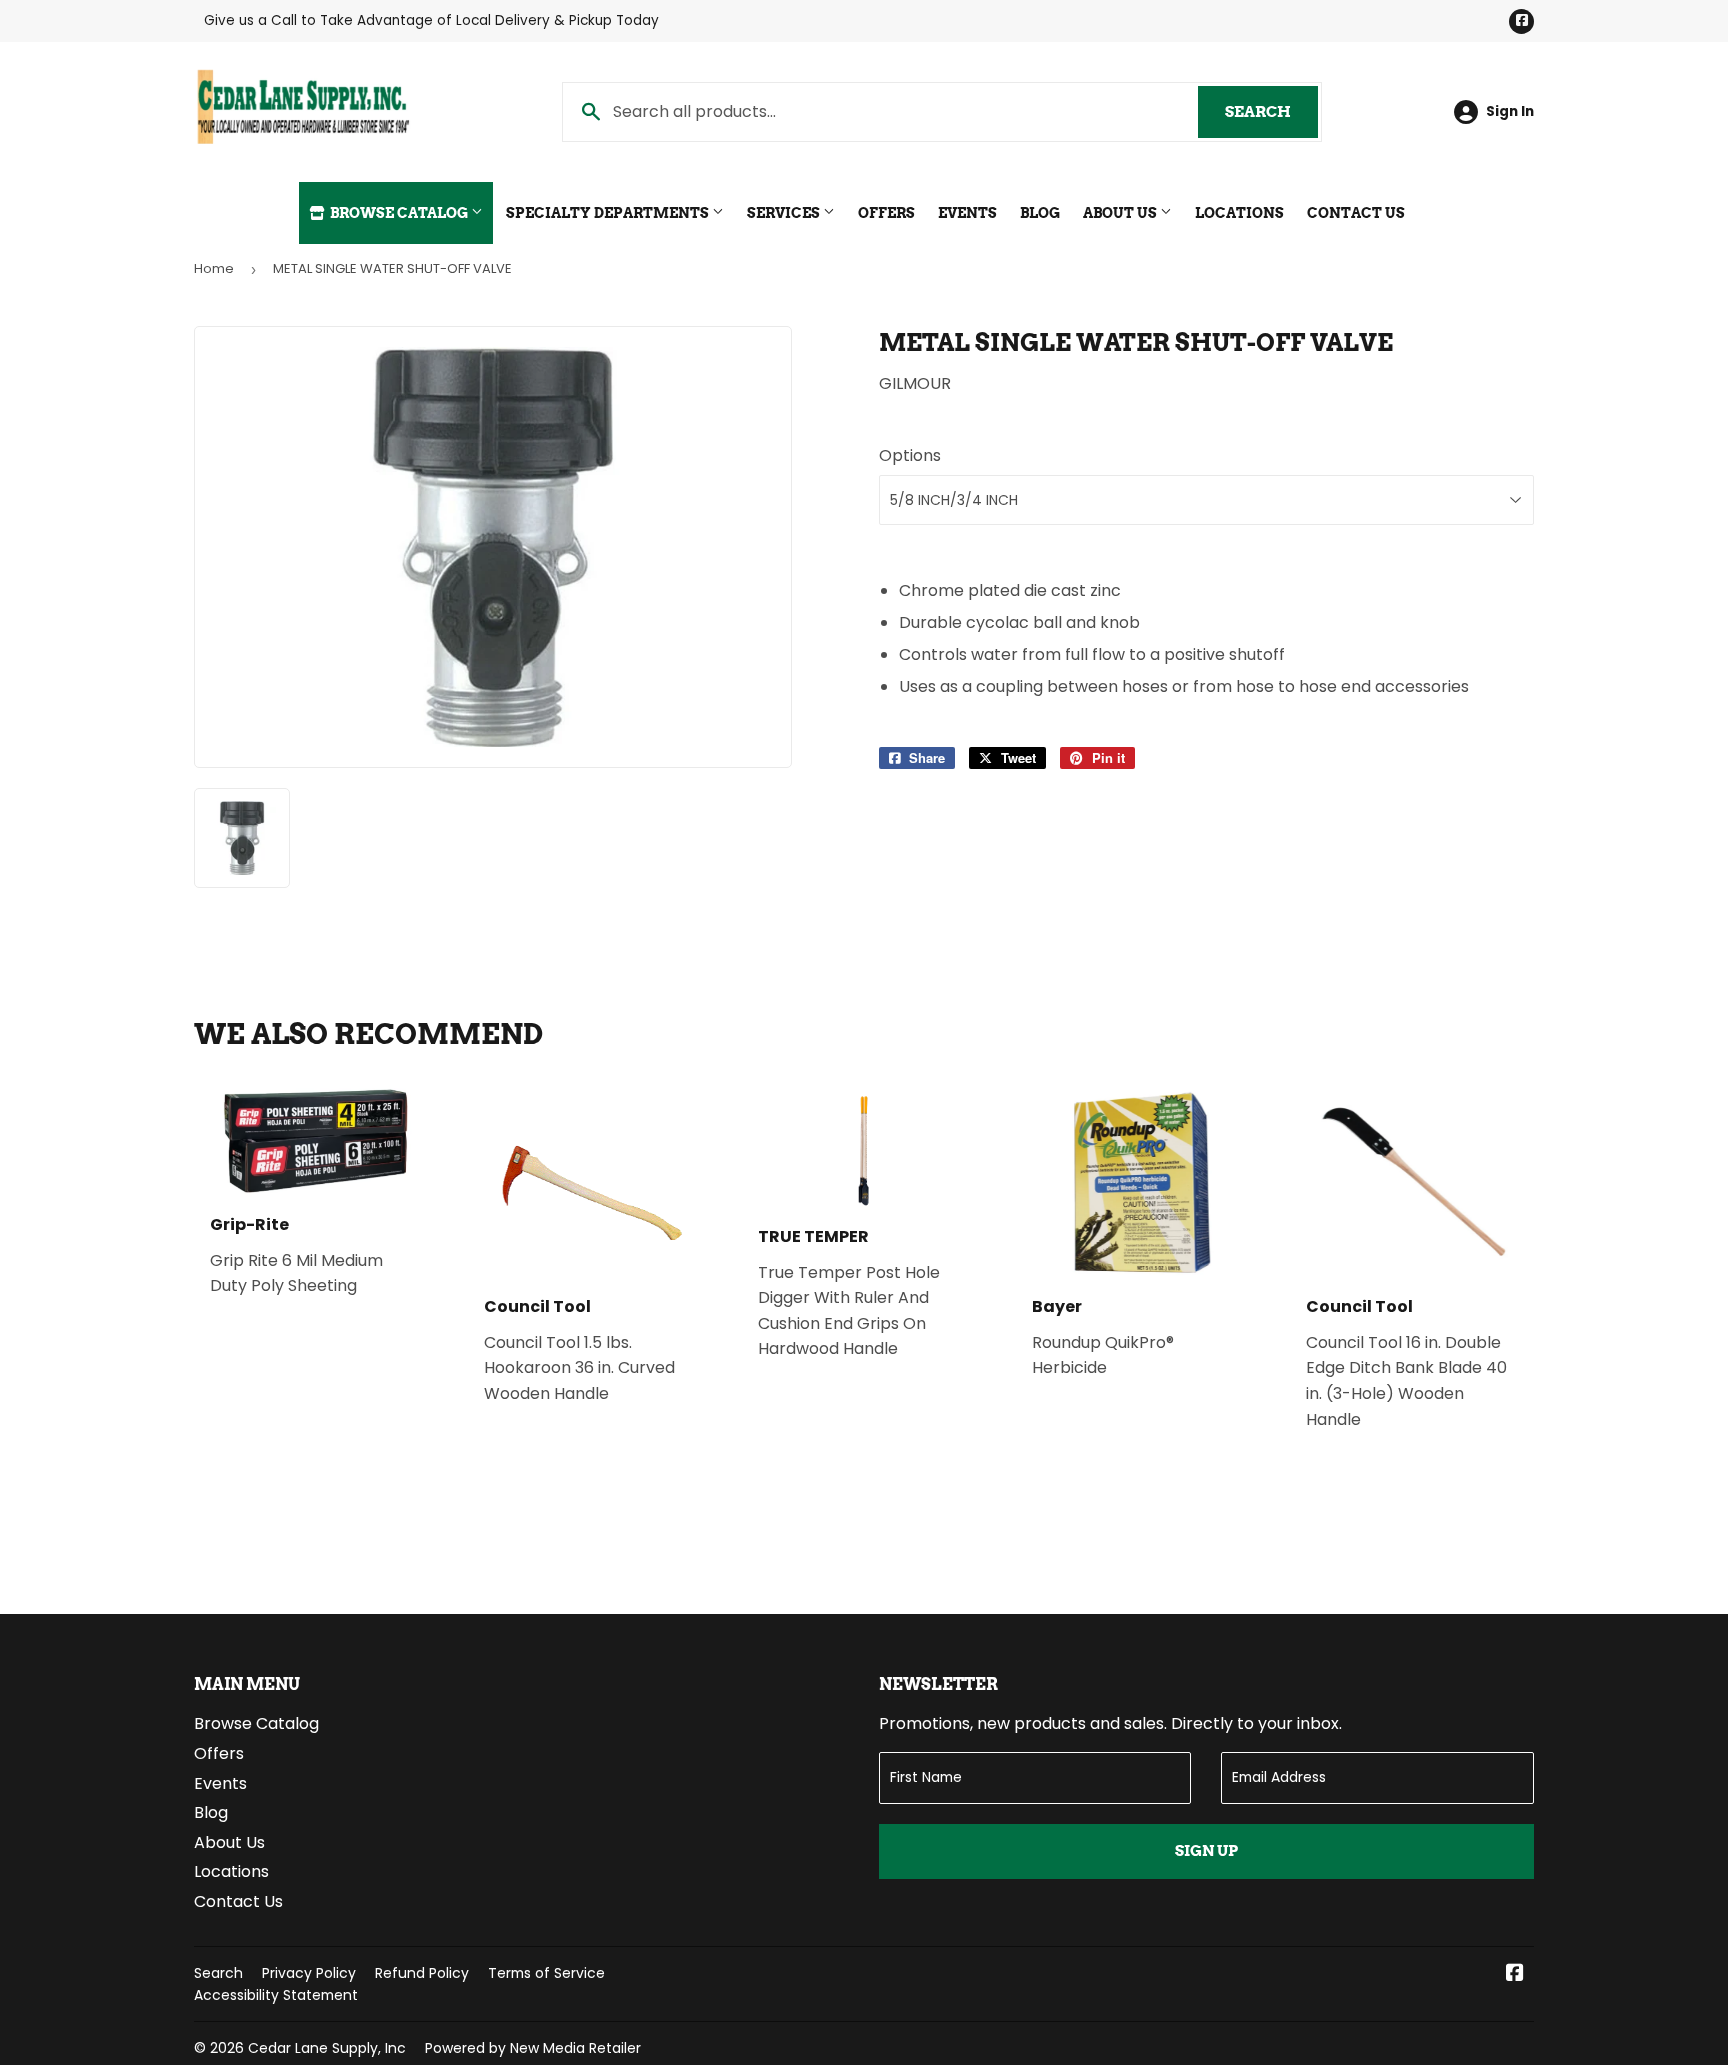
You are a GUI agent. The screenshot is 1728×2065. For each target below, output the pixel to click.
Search (1271, 112)
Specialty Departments (609, 213)
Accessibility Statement (276, 1995)
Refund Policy (422, 1973)
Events (967, 213)
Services (785, 213)
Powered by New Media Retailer (533, 2048)
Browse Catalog (399, 213)
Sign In (1510, 111)
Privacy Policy (309, 1973)
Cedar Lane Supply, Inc (327, 2048)
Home (214, 268)
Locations (1239, 213)
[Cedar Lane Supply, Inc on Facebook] (1515, 1974)
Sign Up (1206, 1851)
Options (910, 455)
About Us (1121, 213)
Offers (886, 213)
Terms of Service (546, 1973)
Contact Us (1356, 213)
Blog (1040, 213)
